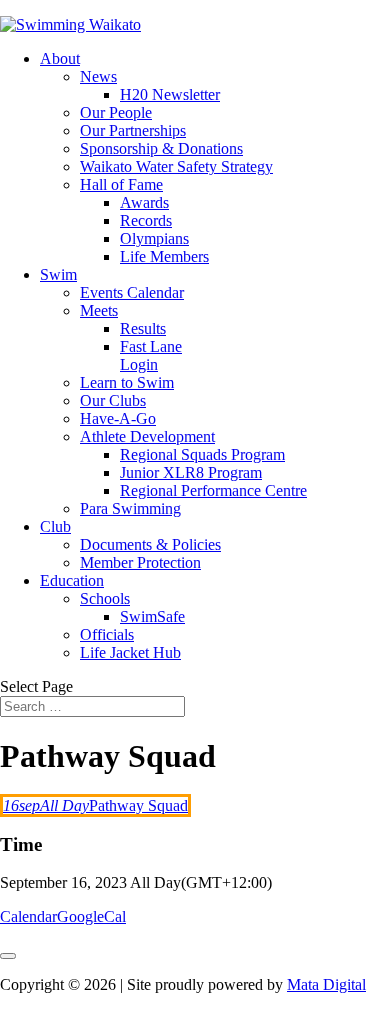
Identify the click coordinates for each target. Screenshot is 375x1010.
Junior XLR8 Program (191, 472)
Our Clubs (113, 400)
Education (72, 580)
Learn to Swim (127, 382)
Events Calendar (132, 292)
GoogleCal (91, 916)
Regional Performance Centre (213, 490)
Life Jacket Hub (130, 652)
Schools (105, 598)
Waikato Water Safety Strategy (176, 166)
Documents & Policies (150, 544)
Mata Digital (326, 984)
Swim (58, 274)
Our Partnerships (133, 130)
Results (143, 328)
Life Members (164, 256)
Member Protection (140, 562)
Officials (107, 634)
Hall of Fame (121, 184)
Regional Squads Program (202, 454)
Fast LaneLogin (151, 355)
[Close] (8, 956)
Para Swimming (130, 508)
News (98, 76)
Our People (116, 112)
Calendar (28, 916)
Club (55, 526)
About (60, 58)
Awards (144, 202)
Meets (99, 310)
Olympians (154, 238)
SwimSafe (152, 616)
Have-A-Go (118, 418)
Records (146, 220)
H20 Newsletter (170, 94)
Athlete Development (147, 436)
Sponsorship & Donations (161, 148)
